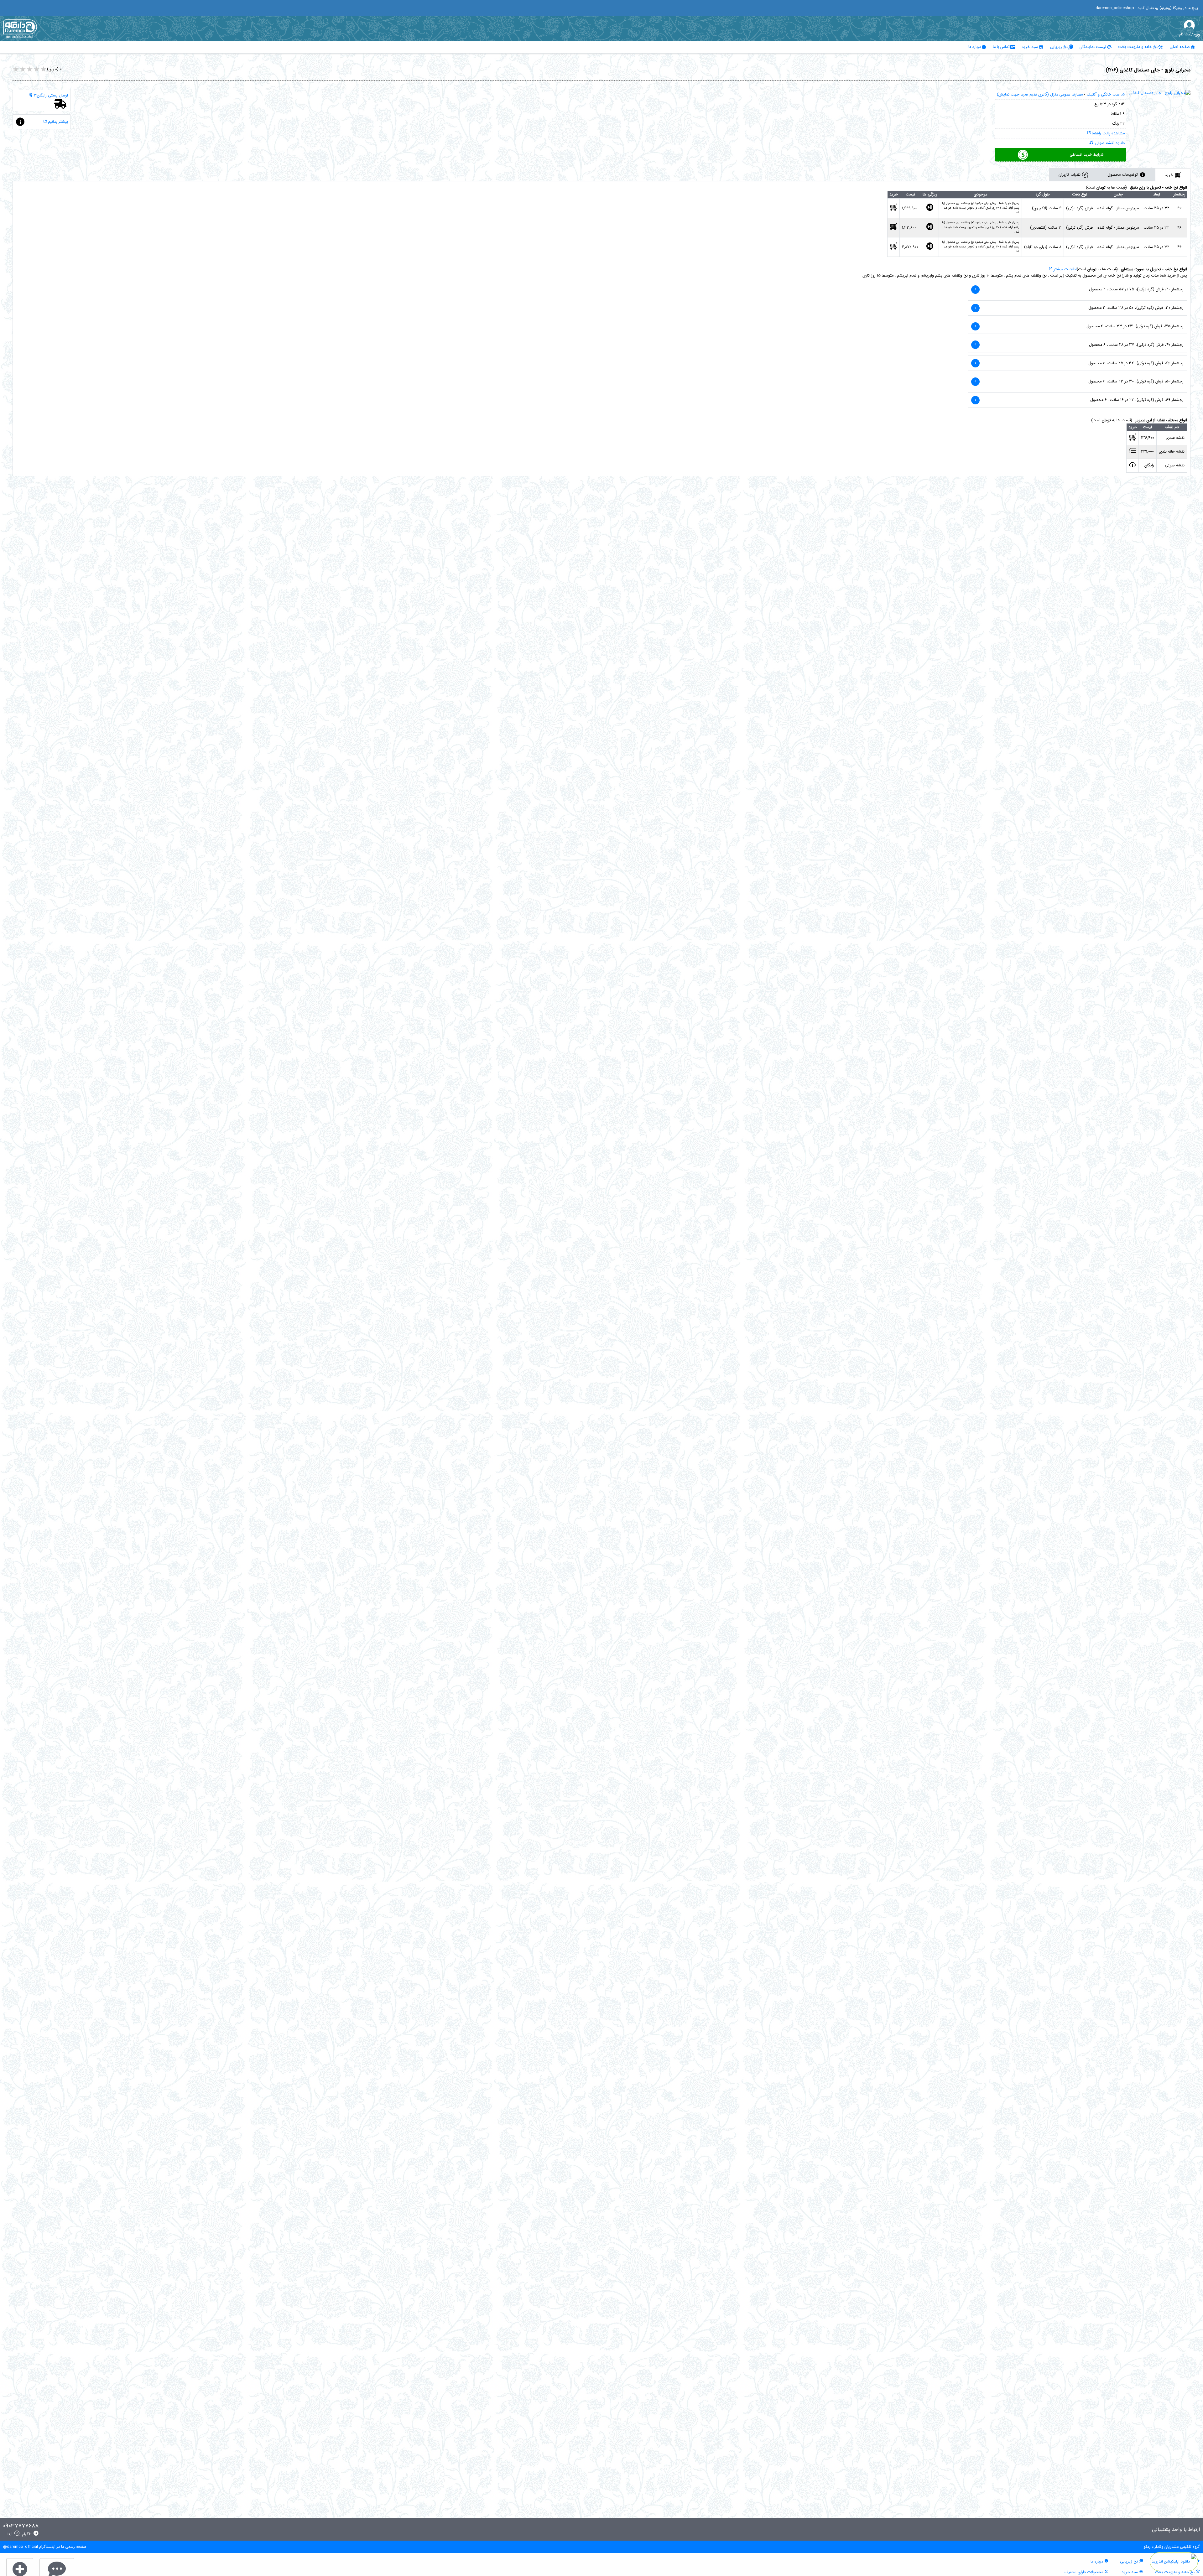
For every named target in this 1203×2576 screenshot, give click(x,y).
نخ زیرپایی (1059, 47)
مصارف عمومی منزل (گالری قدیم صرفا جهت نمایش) (1040, 95)
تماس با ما (1001, 47)
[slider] (30, 70)
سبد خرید (1030, 47)
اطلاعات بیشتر (1065, 269)
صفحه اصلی (1180, 47)
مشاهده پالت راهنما (1108, 133)
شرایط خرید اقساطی (1087, 155)
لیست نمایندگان (1093, 47)
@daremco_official (21, 2547)
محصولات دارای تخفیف (1084, 2572)
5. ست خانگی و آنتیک (1106, 95)
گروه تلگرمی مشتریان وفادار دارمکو (1172, 2547)
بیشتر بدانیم (57, 122)
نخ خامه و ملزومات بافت (1138, 47)
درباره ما (975, 47)
